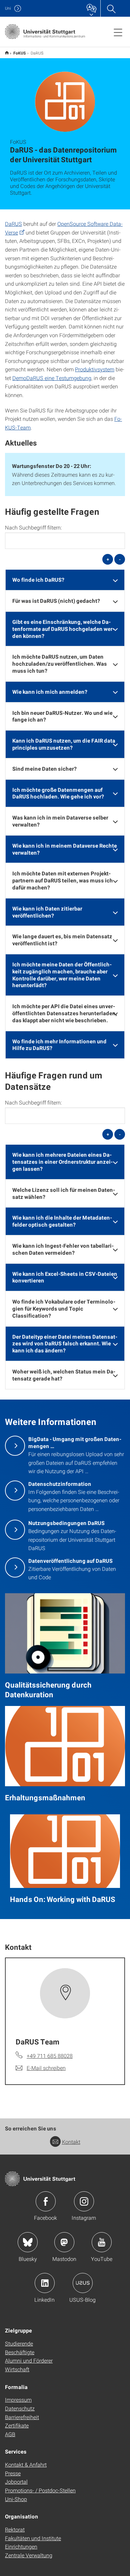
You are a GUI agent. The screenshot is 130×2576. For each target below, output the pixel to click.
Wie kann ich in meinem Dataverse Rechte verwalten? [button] (65, 849)
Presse (13, 2473)
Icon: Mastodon (64, 2242)
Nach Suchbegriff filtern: (33, 528)
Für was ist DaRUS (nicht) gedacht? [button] (56, 601)
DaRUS (13, 224)
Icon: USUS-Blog (83, 2283)
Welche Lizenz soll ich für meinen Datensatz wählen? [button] (64, 1193)
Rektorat (15, 2529)
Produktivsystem (95, 369)
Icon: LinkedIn (45, 2283)
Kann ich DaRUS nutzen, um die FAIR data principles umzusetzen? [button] (64, 744)
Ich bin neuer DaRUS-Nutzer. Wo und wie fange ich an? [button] (62, 716)
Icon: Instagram (84, 2201)
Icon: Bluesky (28, 2242)
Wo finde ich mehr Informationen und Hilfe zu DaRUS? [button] (59, 1045)
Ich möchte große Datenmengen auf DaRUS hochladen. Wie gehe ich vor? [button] (58, 793)
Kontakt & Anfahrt (26, 2464)
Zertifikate (17, 2425)
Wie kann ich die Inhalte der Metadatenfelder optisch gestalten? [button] (62, 1221)
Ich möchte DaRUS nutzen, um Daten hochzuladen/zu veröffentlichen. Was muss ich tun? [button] (60, 663)
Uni (8, 8)
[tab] (65, 580)
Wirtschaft (17, 2369)
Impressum (18, 2400)
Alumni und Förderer (29, 2360)
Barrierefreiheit (22, 2417)
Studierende (19, 2343)
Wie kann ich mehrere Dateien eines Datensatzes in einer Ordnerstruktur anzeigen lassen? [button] (62, 1162)
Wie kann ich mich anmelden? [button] (50, 692)
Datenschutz (20, 2408)
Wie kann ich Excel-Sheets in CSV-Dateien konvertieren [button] (65, 1277)
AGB (10, 2434)
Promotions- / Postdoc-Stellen (40, 2490)
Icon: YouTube (102, 2242)
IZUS (7, 53)
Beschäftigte (20, 2352)
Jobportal (16, 2482)
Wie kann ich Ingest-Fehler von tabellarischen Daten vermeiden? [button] (63, 1249)
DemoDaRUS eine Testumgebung (52, 378)
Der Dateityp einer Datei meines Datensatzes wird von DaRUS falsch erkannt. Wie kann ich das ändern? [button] (65, 1344)
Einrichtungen (21, 2546)
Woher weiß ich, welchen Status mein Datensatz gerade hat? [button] (64, 1375)
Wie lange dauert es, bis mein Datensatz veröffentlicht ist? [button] (62, 940)
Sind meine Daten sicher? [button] (44, 769)
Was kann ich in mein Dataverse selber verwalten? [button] (60, 821)
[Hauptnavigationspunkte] (118, 32)
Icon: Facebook (46, 2201)
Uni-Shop (16, 2499)
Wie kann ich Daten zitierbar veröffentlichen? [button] (47, 912)
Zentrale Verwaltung (29, 2555)
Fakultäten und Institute (33, 2538)
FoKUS (20, 53)
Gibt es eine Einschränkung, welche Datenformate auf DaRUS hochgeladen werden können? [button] (63, 629)
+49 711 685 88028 (50, 2056)
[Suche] (111, 8)
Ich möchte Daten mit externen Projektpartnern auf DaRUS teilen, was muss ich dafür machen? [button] (63, 880)
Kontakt (71, 2142)
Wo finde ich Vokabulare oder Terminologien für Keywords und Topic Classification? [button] (64, 1308)
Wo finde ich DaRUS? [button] (38, 580)
